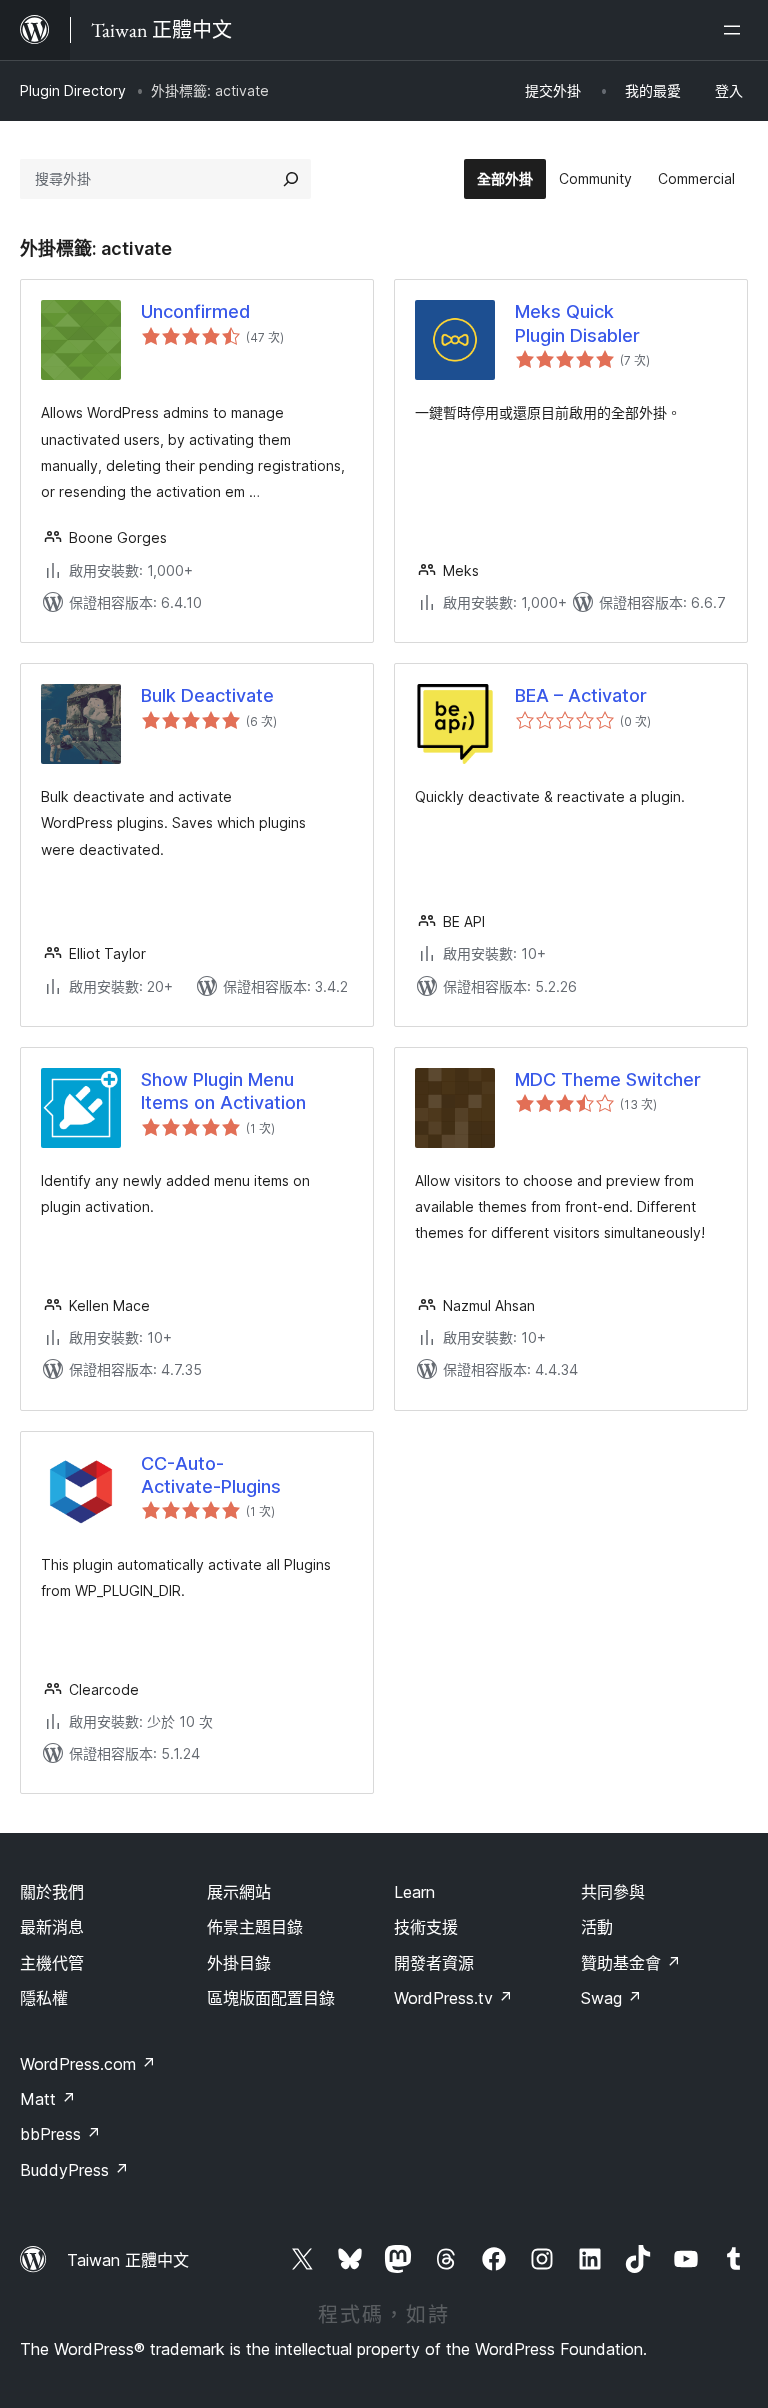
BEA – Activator (581, 695)
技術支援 (426, 1927)
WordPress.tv (453, 1998)
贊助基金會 (631, 1963)
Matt (48, 2099)
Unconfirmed (195, 311)
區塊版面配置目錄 (271, 1998)
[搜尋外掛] (291, 179)
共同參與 (613, 1892)
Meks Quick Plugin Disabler (577, 323)
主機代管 (52, 1963)
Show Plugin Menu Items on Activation (223, 1091)
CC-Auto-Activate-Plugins (211, 1475)
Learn (414, 1892)
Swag (611, 1998)
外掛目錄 (239, 1963)
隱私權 (44, 1998)
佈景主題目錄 (255, 1927)
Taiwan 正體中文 (128, 2260)
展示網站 (239, 1892)
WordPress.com (88, 2064)
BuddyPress (74, 2170)
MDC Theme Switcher (608, 1079)
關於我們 (52, 1892)
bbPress (60, 2134)
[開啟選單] (736, 30)
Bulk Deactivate (207, 695)
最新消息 (52, 1927)
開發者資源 (434, 1963)
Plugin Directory (73, 90)
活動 (597, 1927)
